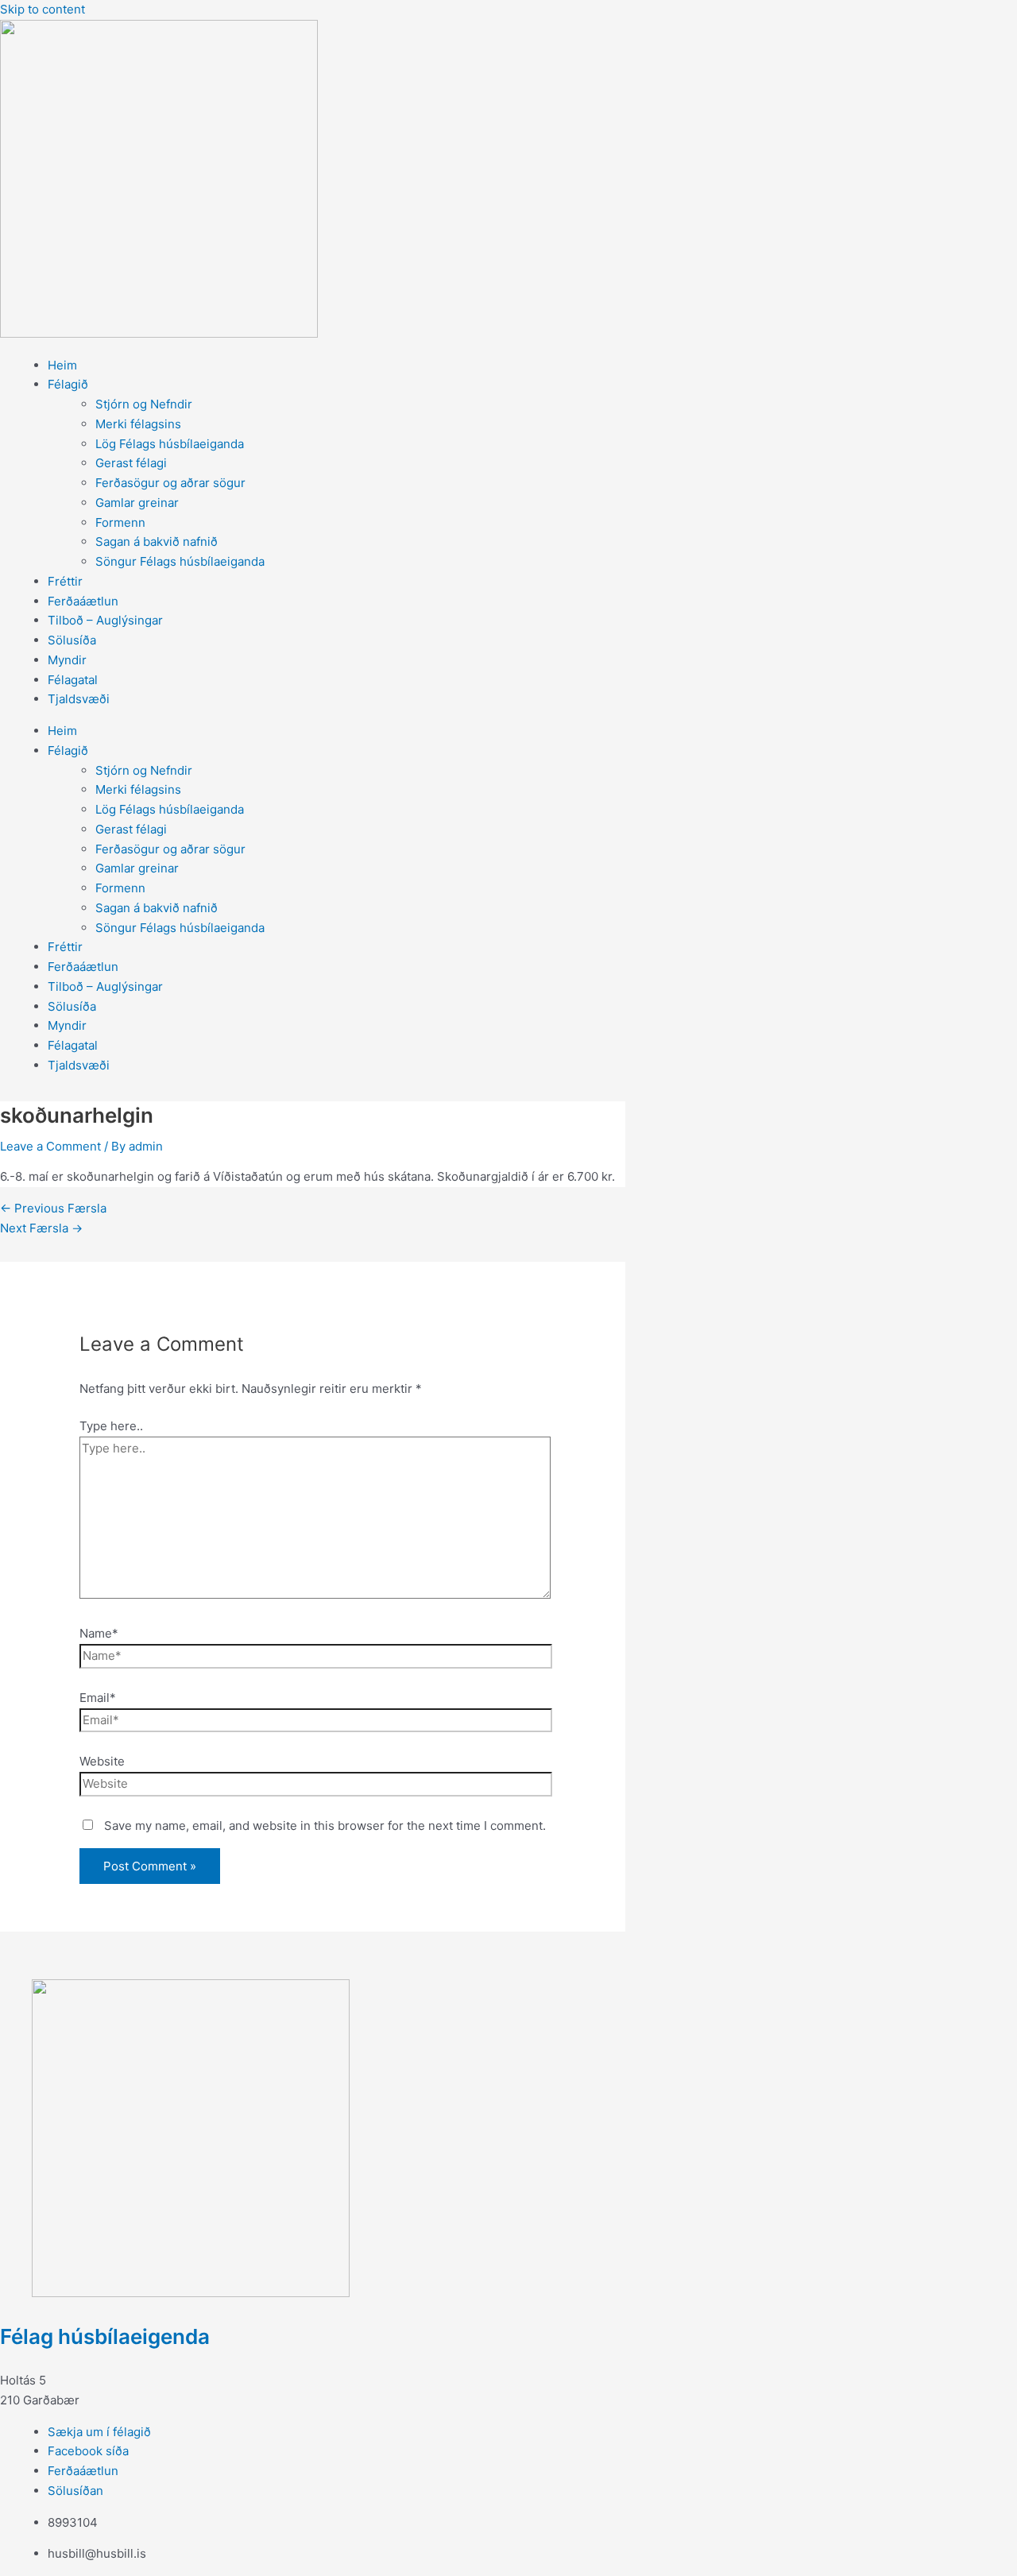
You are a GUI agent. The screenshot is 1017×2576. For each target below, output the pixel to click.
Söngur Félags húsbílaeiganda (180, 561)
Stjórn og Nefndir (144, 404)
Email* (98, 1698)
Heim (62, 365)
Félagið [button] (68, 384)
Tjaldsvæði (79, 699)
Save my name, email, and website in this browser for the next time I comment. (325, 1826)
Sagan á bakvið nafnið (157, 542)
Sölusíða (72, 640)
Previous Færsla (53, 1208)
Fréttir (65, 581)
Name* (99, 1633)
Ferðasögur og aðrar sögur (170, 483)
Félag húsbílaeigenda (105, 2336)
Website (102, 1761)
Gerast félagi (131, 463)
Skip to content (43, 9)
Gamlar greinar (137, 503)
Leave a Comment (50, 1146)
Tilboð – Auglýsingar (105, 620)
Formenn (120, 522)
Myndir (67, 660)
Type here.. (111, 1426)
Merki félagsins (138, 424)
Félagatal (73, 680)
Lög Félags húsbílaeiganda (170, 444)
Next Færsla (41, 1228)
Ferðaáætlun (83, 601)
